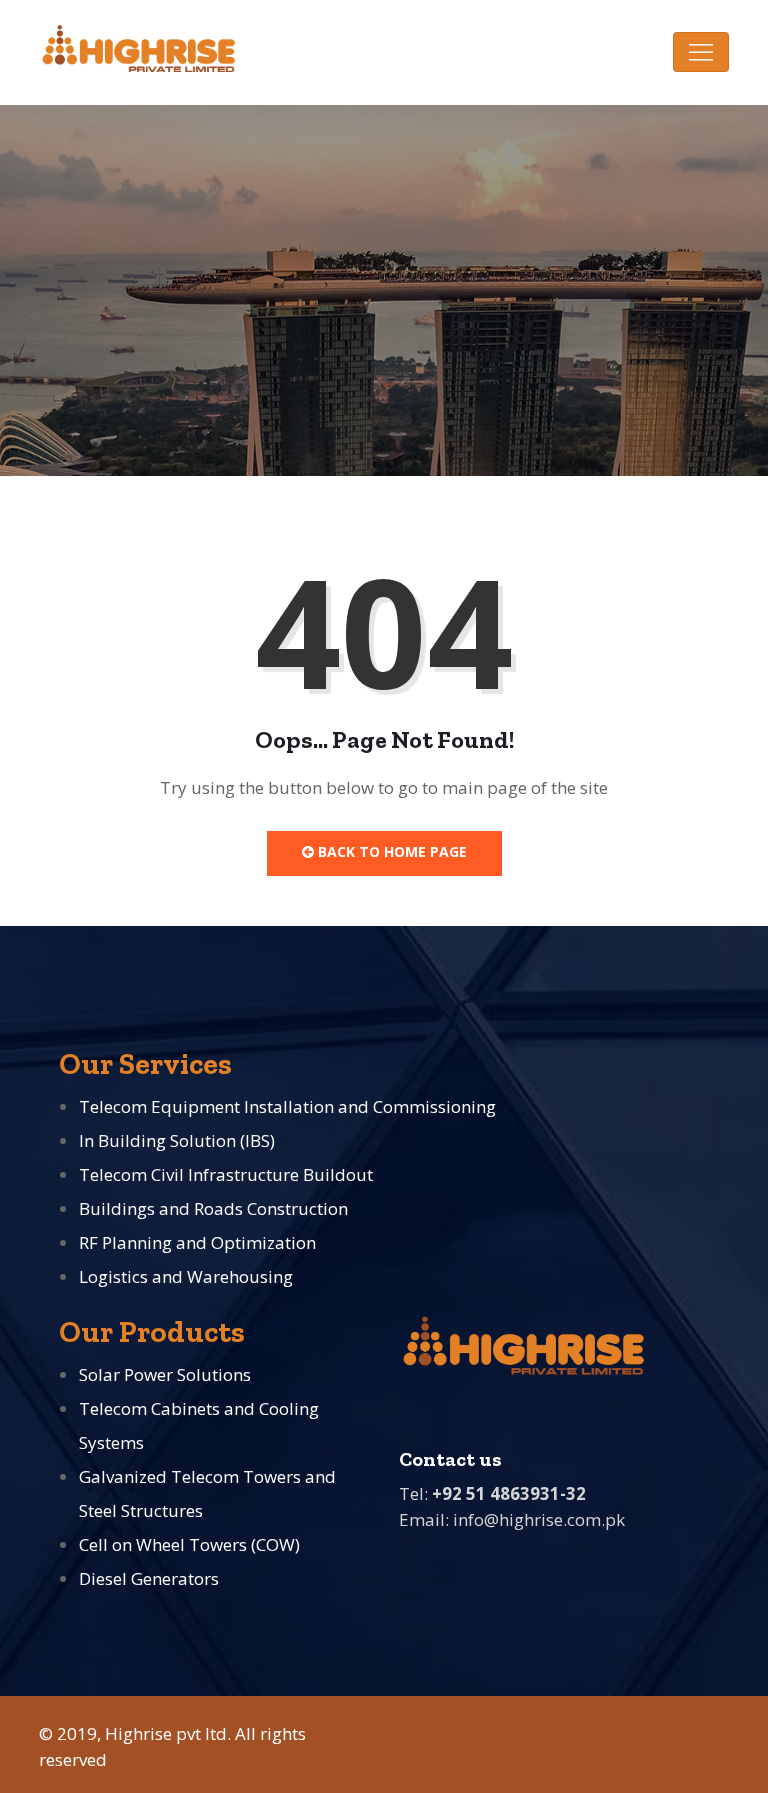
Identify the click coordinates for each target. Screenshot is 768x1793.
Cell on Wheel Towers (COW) (189, 1544)
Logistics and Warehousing (186, 1276)
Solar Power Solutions (165, 1374)
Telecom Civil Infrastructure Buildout (226, 1174)
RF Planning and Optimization (197, 1242)
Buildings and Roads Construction (213, 1208)
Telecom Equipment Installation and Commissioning (287, 1106)
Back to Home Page (390, 851)
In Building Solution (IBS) (177, 1140)
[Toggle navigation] (701, 52)
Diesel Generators (149, 1578)
